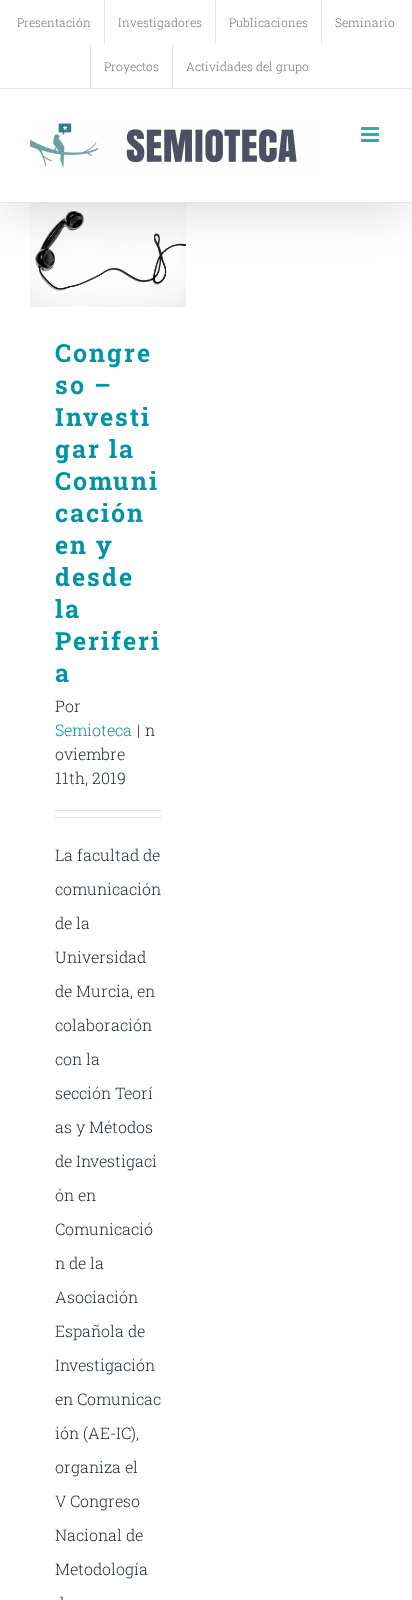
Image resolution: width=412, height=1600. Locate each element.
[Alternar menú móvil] (371, 134)
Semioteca (93, 729)
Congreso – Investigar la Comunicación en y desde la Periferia (108, 255)
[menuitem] (54, 22)
